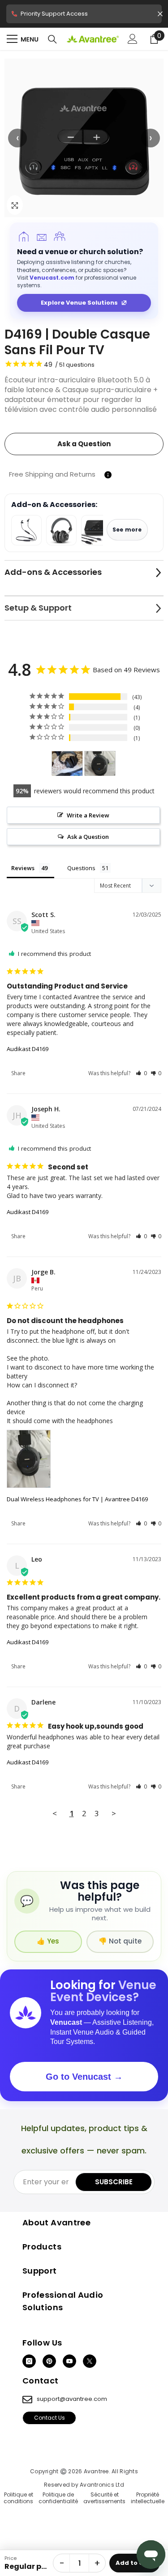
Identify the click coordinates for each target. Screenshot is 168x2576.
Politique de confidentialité (58, 2498)
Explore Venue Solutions (79, 303)
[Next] (151, 138)
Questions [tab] (81, 868)
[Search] (52, 39)
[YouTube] (69, 2361)
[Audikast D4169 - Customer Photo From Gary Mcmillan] (67, 764)
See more (127, 530)
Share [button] (18, 1073)
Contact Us (50, 2418)
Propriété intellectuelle (148, 2498)
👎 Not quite (120, 1941)
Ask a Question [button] (88, 837)
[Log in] (133, 39)
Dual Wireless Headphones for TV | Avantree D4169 (77, 1499)
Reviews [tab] (23, 868)
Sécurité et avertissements (104, 2498)
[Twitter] (90, 2361)
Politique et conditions (18, 2498)
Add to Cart (135, 2563)
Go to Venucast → (84, 2077)
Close (160, 14)
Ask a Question (84, 444)
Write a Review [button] (88, 815)
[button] (84, 138)
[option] (84, 138)
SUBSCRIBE (114, 2182)
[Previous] (17, 138)
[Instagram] (29, 2361)
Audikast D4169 (28, 1049)
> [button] (114, 1813)
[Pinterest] (49, 2361)
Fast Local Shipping (83, 16)
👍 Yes (48, 1941)
